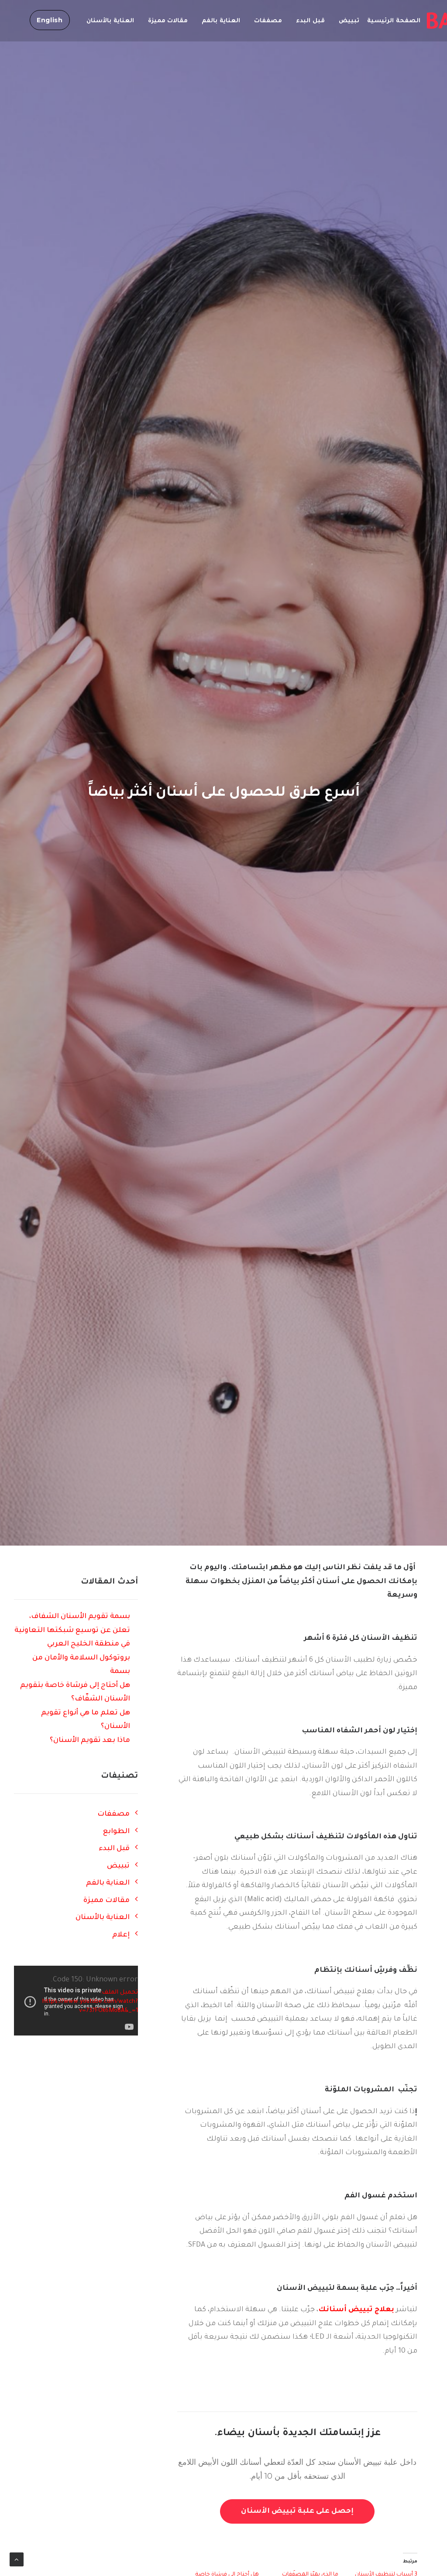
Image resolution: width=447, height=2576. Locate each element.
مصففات (268, 21)
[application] (76, 2001)
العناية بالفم (221, 21)
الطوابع (116, 1832)
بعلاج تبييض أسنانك (356, 2310)
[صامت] (109, 2029)
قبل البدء (310, 21)
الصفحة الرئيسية (394, 21)
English (50, 20)
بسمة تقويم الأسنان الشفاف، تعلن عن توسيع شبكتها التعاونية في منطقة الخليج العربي (72, 1630)
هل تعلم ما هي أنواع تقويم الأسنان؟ (86, 1720)
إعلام (121, 1935)
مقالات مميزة (168, 21)
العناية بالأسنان (110, 21)
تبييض (349, 21)
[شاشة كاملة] (120, 2029)
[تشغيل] (20, 2029)
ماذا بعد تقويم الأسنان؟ (90, 1741)
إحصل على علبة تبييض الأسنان (297, 2511)
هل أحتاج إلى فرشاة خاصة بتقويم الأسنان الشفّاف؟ (75, 1693)
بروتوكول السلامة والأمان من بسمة (81, 1665)
